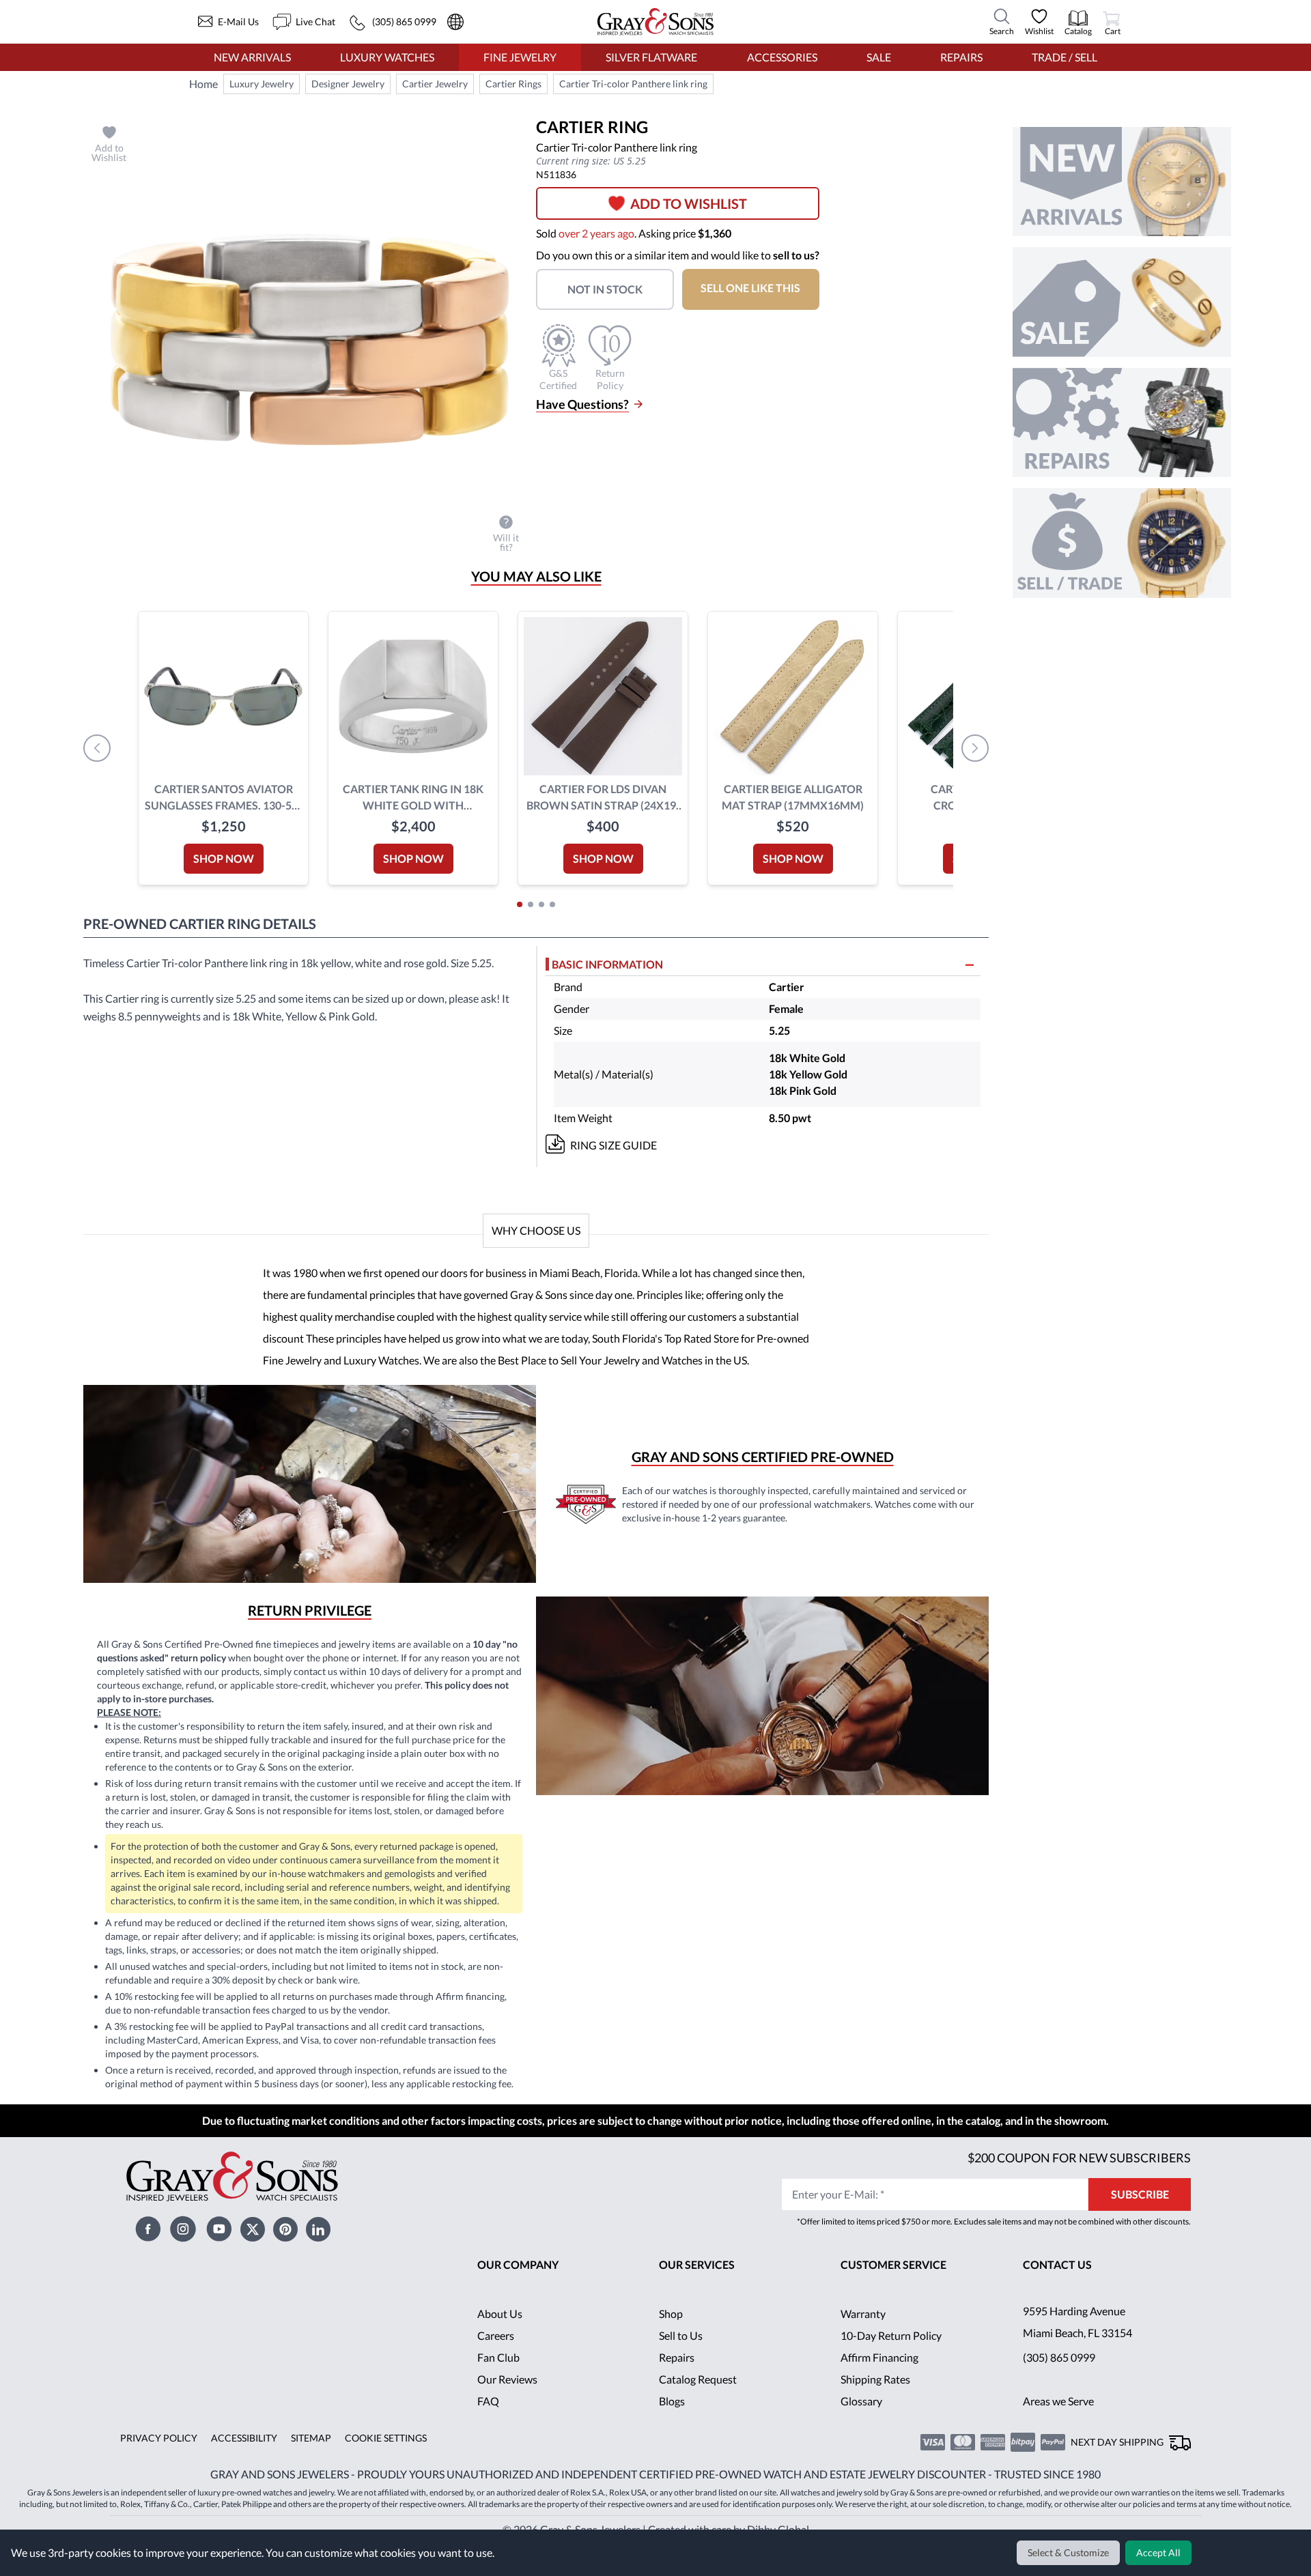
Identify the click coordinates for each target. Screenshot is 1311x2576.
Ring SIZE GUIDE (614, 1145)
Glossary (861, 2423)
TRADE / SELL (1064, 57)
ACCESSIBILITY (240, 2460)
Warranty (863, 2335)
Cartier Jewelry (430, 84)
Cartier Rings (506, 84)
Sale (878, 57)
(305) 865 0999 (1059, 2379)
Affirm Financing (880, 2379)
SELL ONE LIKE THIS (759, 288)
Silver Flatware (651, 57)
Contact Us (1058, 2286)
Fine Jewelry (520, 57)
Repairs (960, 57)
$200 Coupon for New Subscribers (1077, 2179)
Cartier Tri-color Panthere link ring (622, 84)
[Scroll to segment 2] (531, 904)
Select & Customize (1070, 2553)
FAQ (488, 2423)
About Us (500, 2335)
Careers (496, 2357)
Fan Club (498, 2379)
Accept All (1159, 2553)
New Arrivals (252, 57)
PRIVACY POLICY (157, 2460)
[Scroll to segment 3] (541, 904)
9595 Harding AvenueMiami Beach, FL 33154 (1079, 2344)
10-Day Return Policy (892, 2357)
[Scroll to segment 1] (520, 904)
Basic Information (608, 964)
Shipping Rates (876, 2401)
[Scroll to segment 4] (552, 904)
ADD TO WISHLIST (694, 203)
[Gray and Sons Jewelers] (655, 22)
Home (203, 84)
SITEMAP (306, 2460)
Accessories (781, 57)
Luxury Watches (387, 57)
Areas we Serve (1060, 2423)
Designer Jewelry (346, 84)
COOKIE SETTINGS (381, 2460)
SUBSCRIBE (1140, 2216)
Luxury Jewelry (261, 84)
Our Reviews (508, 2401)
